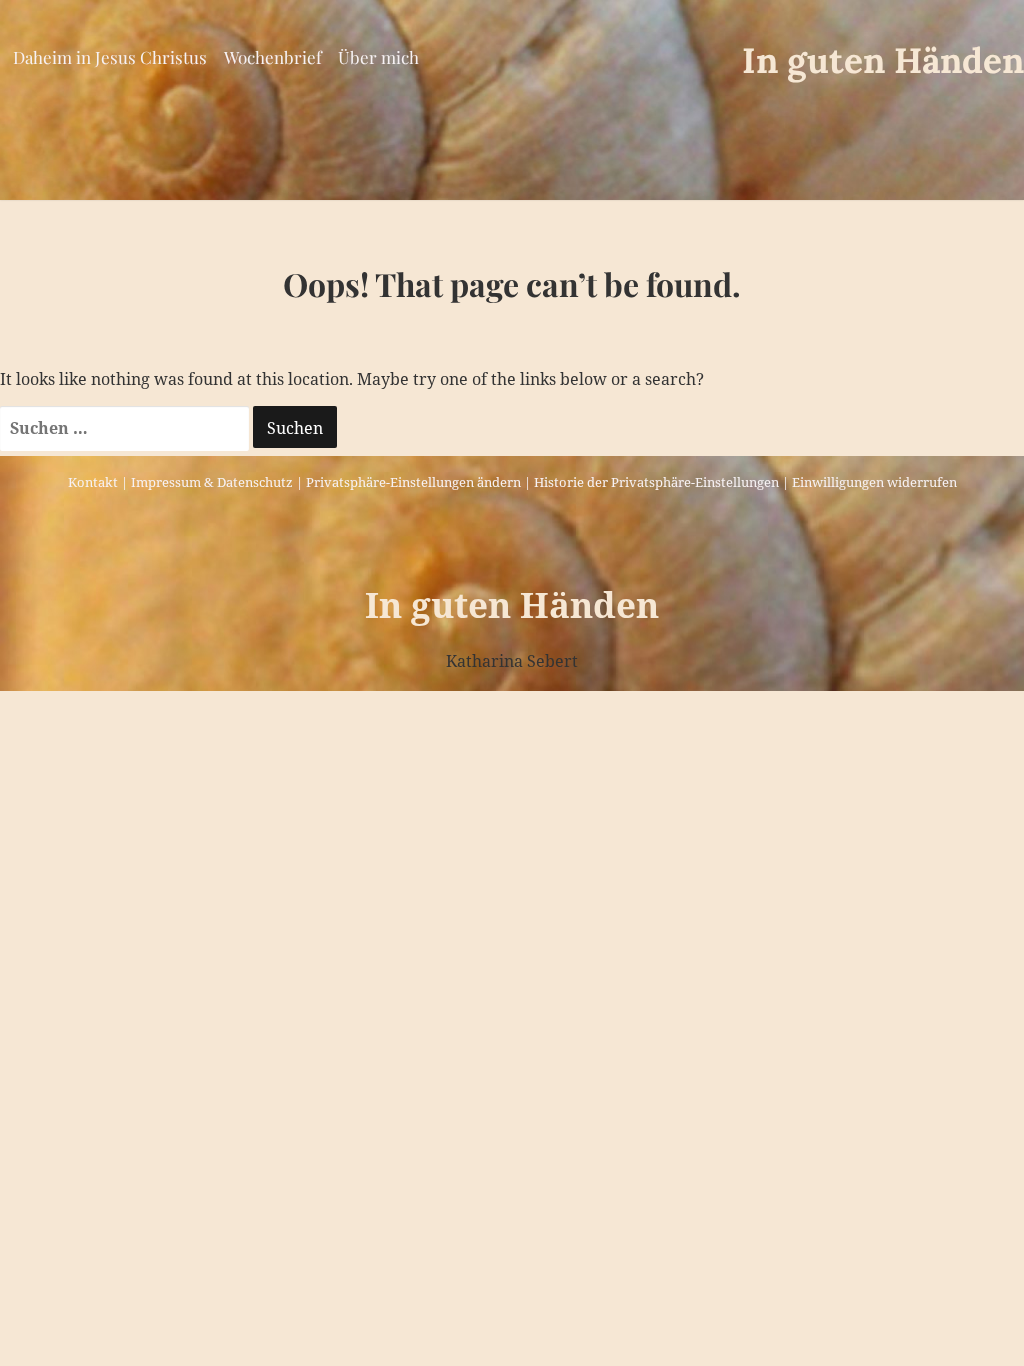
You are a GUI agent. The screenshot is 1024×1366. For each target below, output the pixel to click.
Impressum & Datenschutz (212, 482)
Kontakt (93, 482)
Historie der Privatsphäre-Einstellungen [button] (656, 482)
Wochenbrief (273, 57)
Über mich (378, 57)
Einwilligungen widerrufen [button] (874, 482)
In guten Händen (883, 60)
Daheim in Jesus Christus (110, 57)
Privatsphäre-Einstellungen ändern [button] (413, 482)
